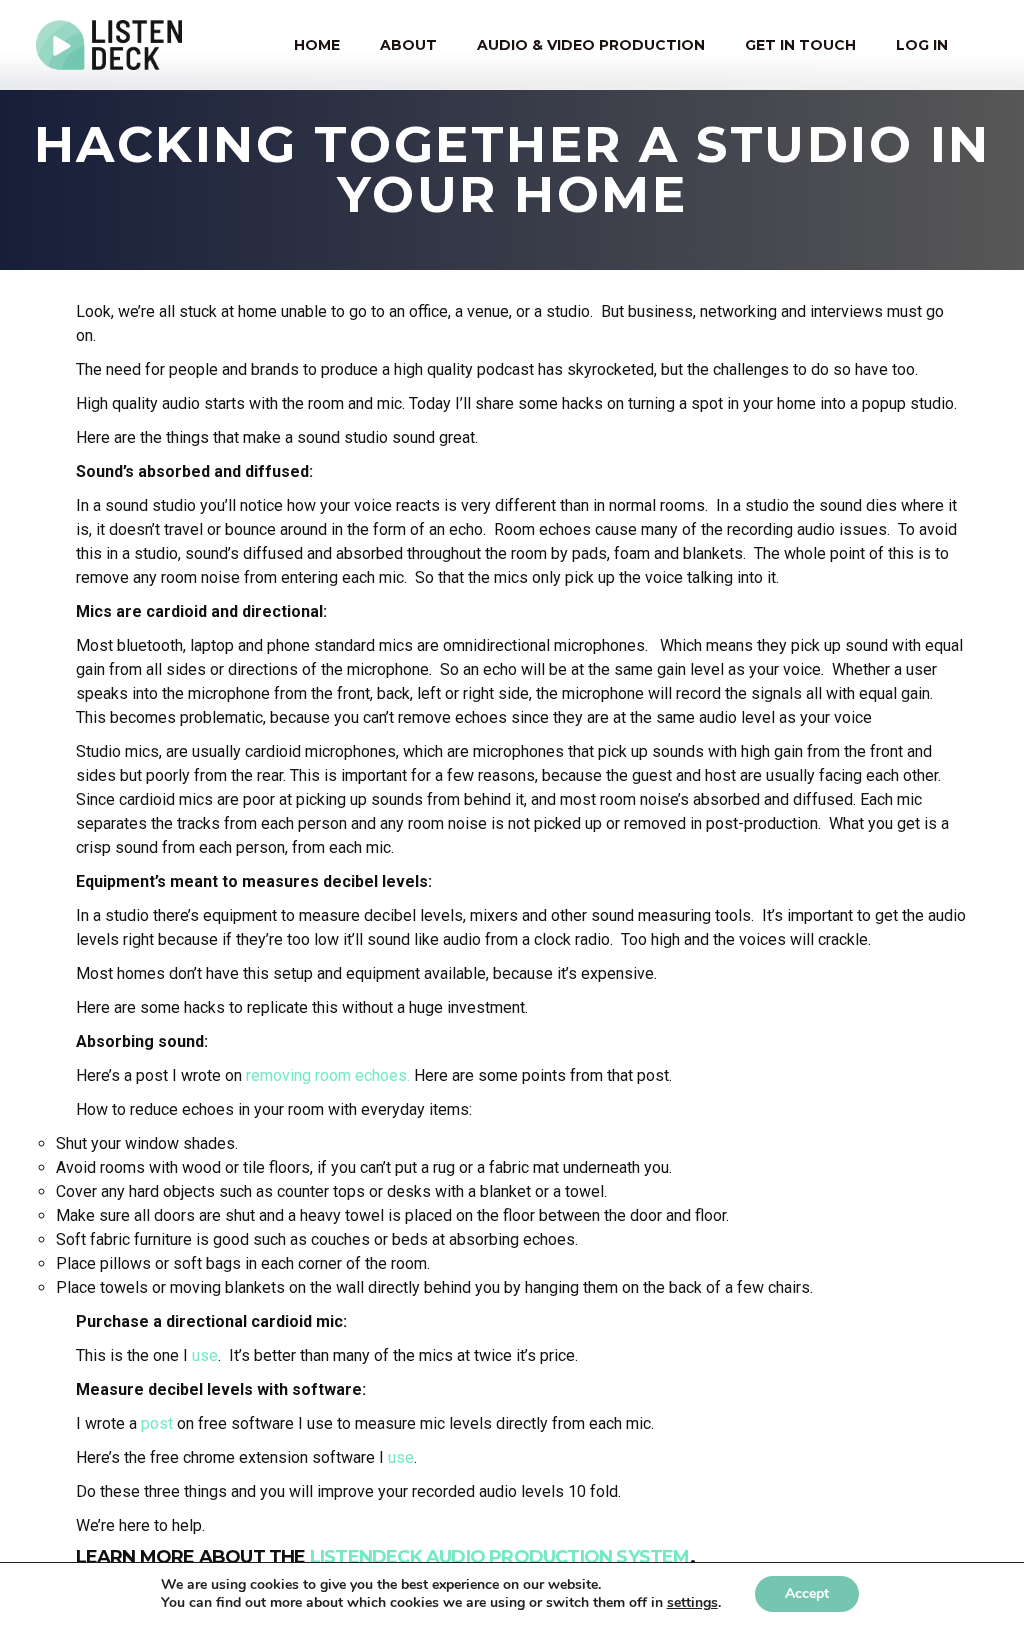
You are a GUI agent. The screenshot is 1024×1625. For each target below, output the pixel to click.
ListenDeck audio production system (500, 1557)
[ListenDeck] (109, 45)
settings (692, 1603)
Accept (807, 1593)
